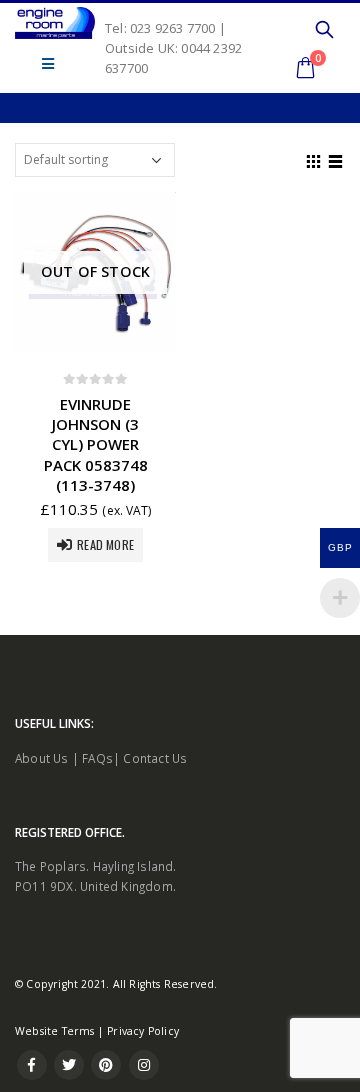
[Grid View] (314, 159)
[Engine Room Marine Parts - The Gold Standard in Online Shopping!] (55, 23)
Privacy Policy (143, 1031)
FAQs (97, 758)
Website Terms (55, 1031)
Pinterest (106, 1065)
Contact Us (155, 758)
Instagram (144, 1065)
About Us (42, 758)
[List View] (336, 159)
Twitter (69, 1065)
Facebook (32, 1065)
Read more (105, 544)
